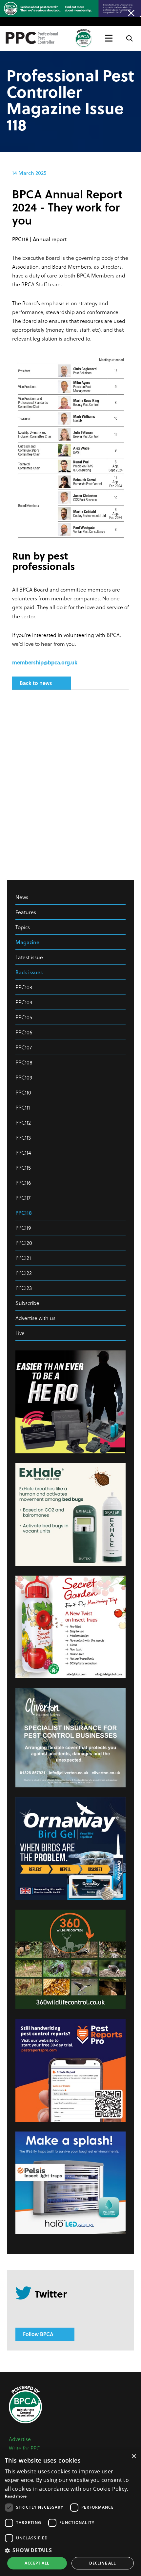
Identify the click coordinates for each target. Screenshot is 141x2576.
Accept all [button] (37, 2563)
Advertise (20, 2439)
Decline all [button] (102, 2563)
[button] (70, 2550)
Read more (16, 2496)
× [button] (134, 2457)
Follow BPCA (38, 2334)
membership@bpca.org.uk (45, 662)
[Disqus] (70, 782)
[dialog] (70, 2513)
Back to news (36, 683)
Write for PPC (24, 2448)
